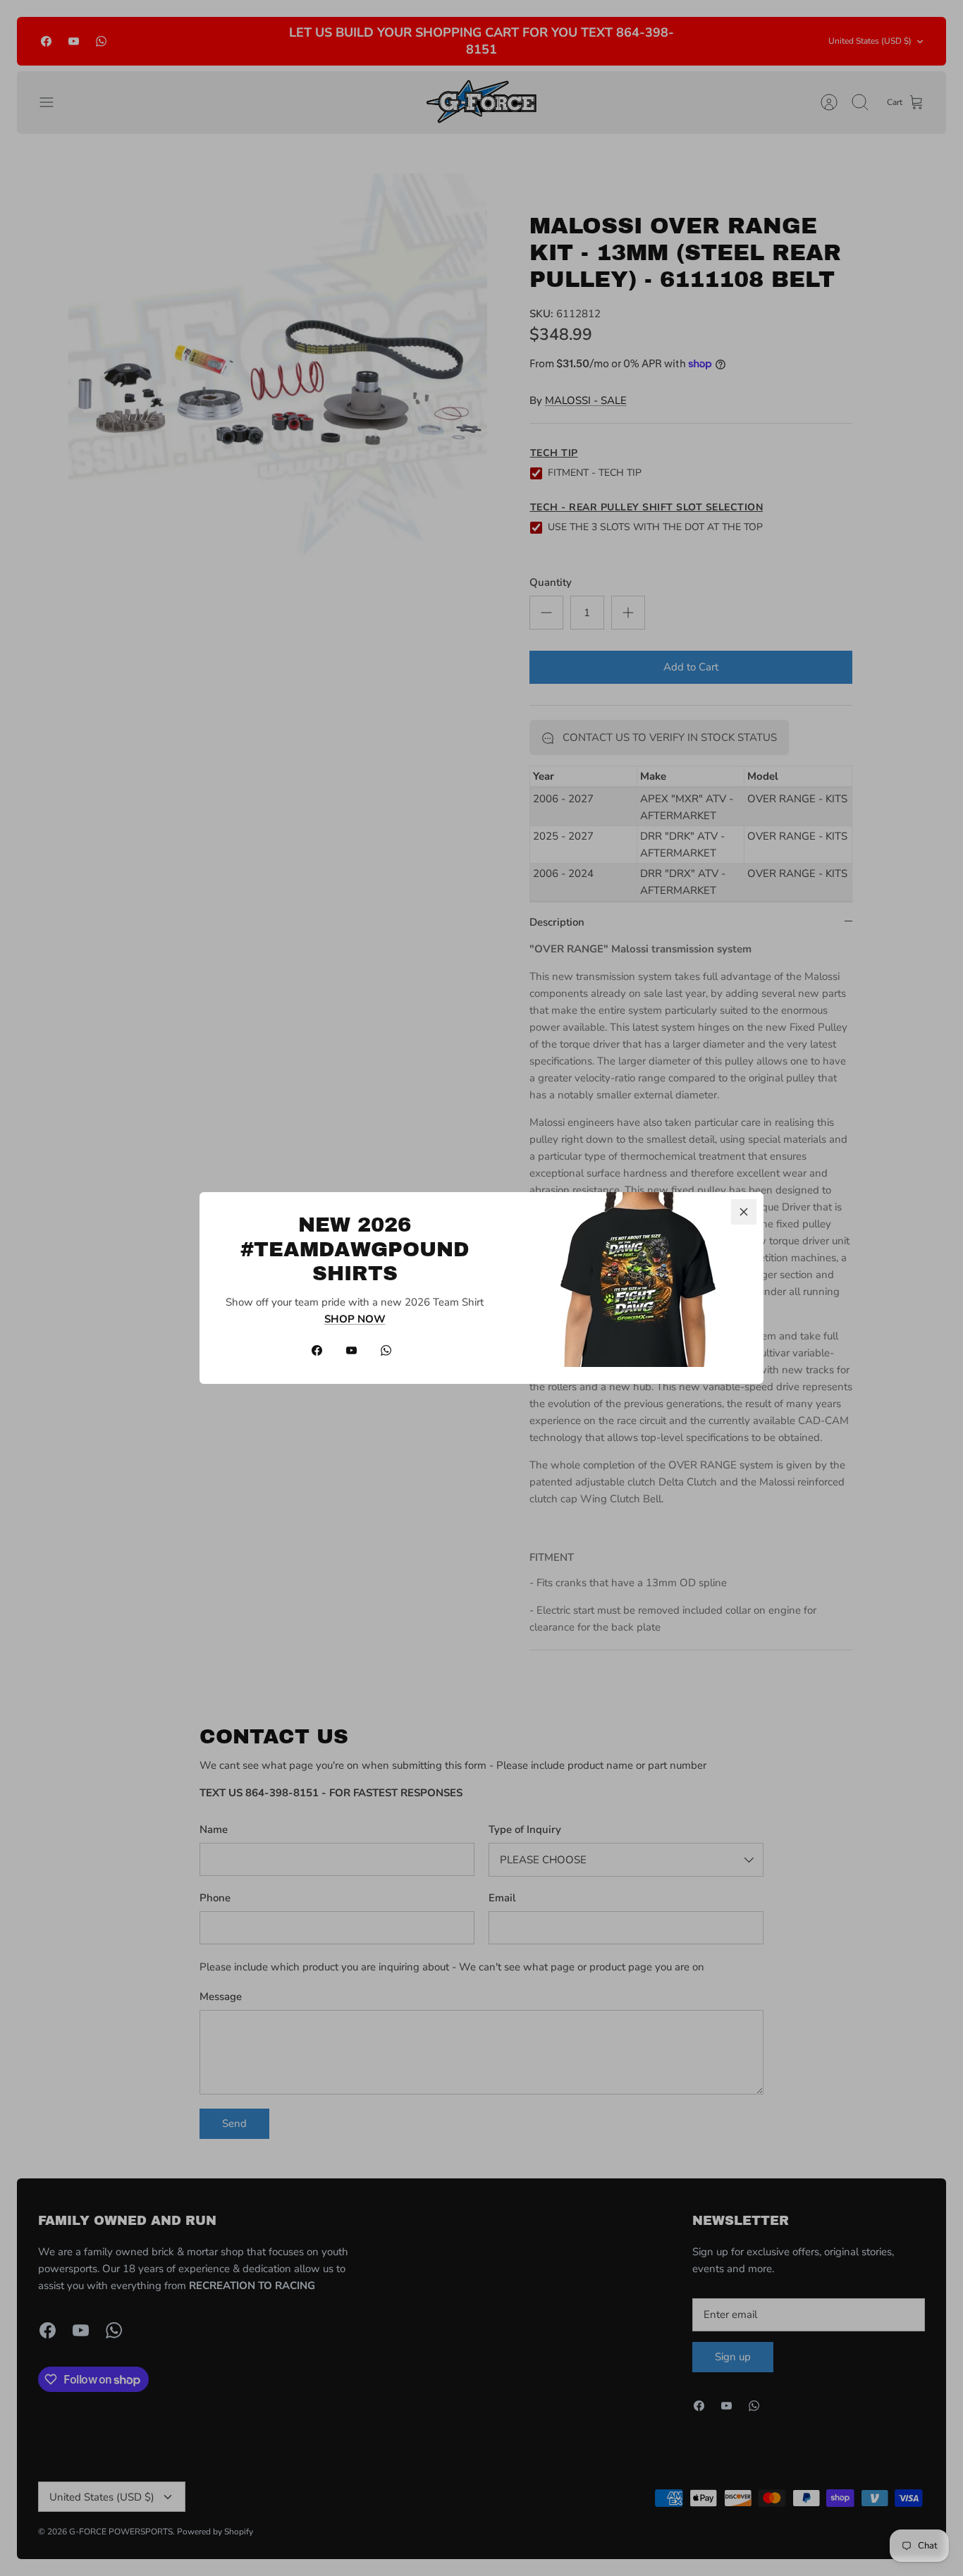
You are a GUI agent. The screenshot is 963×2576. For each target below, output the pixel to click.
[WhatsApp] (386, 1350)
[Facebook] (317, 1350)
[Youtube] (351, 1350)
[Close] (744, 1212)
